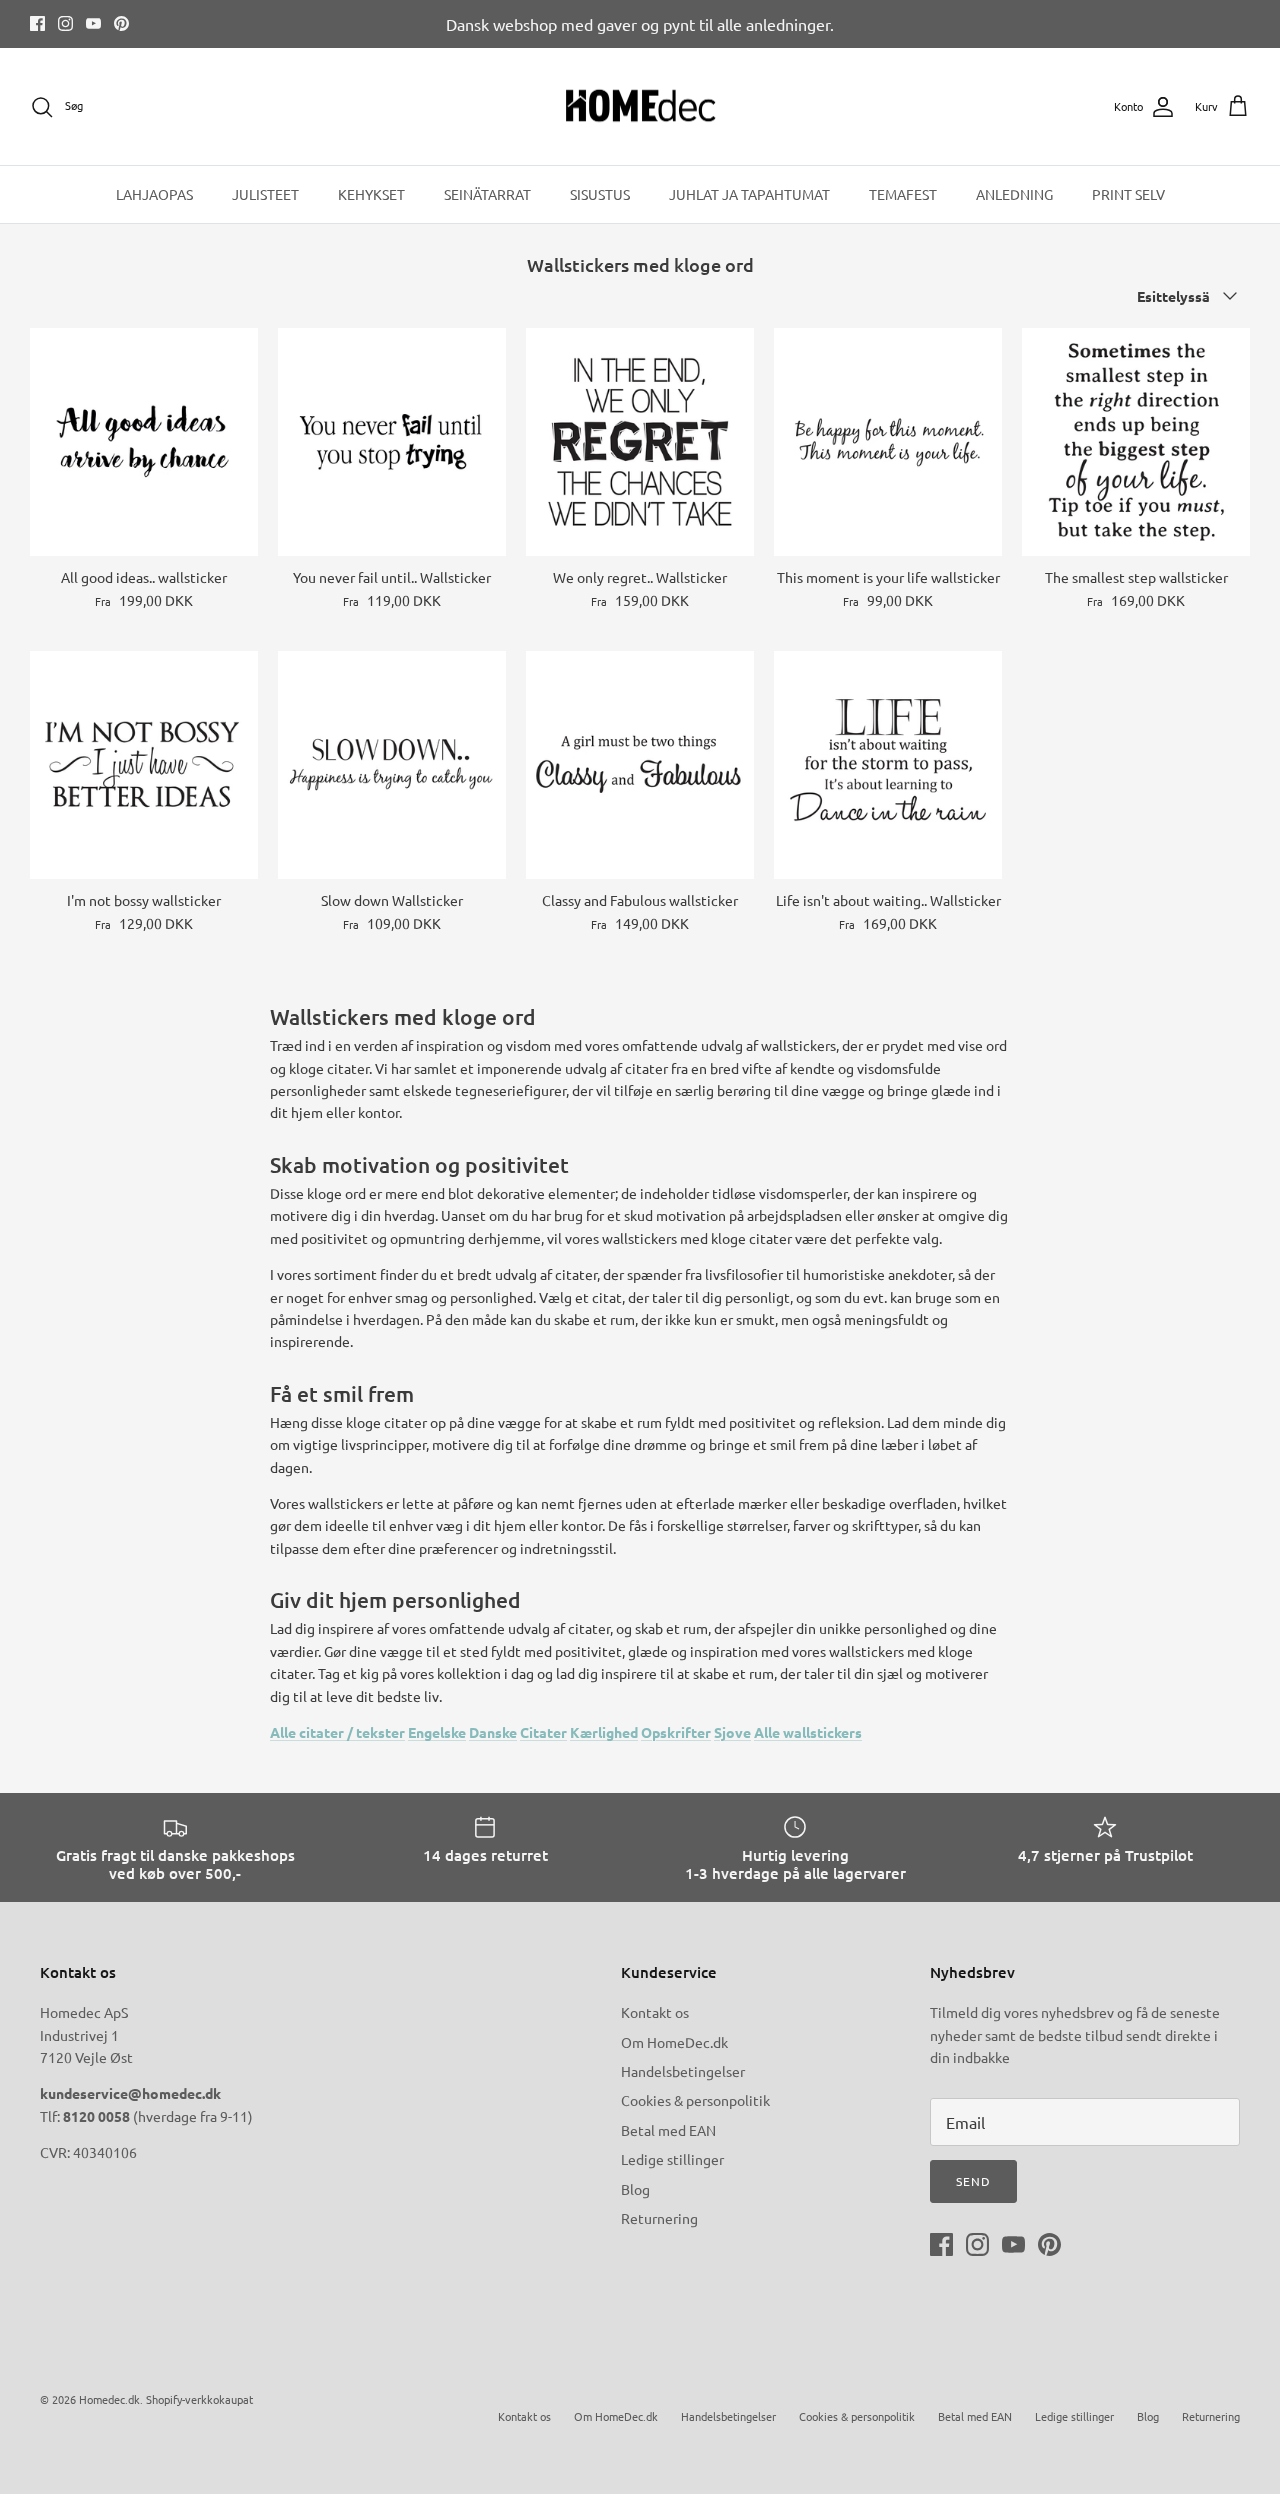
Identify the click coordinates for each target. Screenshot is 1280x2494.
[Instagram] (65, 23)
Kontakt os (655, 2012)
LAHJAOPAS (154, 194)
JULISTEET (265, 194)
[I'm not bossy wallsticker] (144, 765)
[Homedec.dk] (640, 107)
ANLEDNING (1014, 194)
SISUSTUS (600, 194)
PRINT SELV (1128, 194)
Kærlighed (604, 1732)
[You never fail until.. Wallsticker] (392, 442)
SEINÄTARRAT (487, 194)
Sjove (732, 1732)
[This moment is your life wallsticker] (888, 442)
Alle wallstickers (808, 1732)
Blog (635, 2189)
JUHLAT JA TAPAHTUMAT (749, 194)
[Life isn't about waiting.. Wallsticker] (888, 765)
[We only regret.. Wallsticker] (640, 442)
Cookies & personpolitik (695, 2100)
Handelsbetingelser (683, 2071)
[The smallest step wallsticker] (1136, 442)
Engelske (437, 1732)
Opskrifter (676, 1732)
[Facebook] (37, 23)
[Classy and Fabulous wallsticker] (640, 765)
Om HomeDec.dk (674, 2042)
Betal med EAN (668, 2130)
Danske (493, 1732)
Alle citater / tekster (337, 1732)
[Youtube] (93, 23)
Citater (543, 1732)
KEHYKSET (371, 194)
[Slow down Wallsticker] (392, 765)
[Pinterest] (121, 23)
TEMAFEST (903, 194)
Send (973, 2181)
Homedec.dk (109, 2399)
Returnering (659, 2218)
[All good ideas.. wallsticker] (144, 442)
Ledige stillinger (672, 2159)
